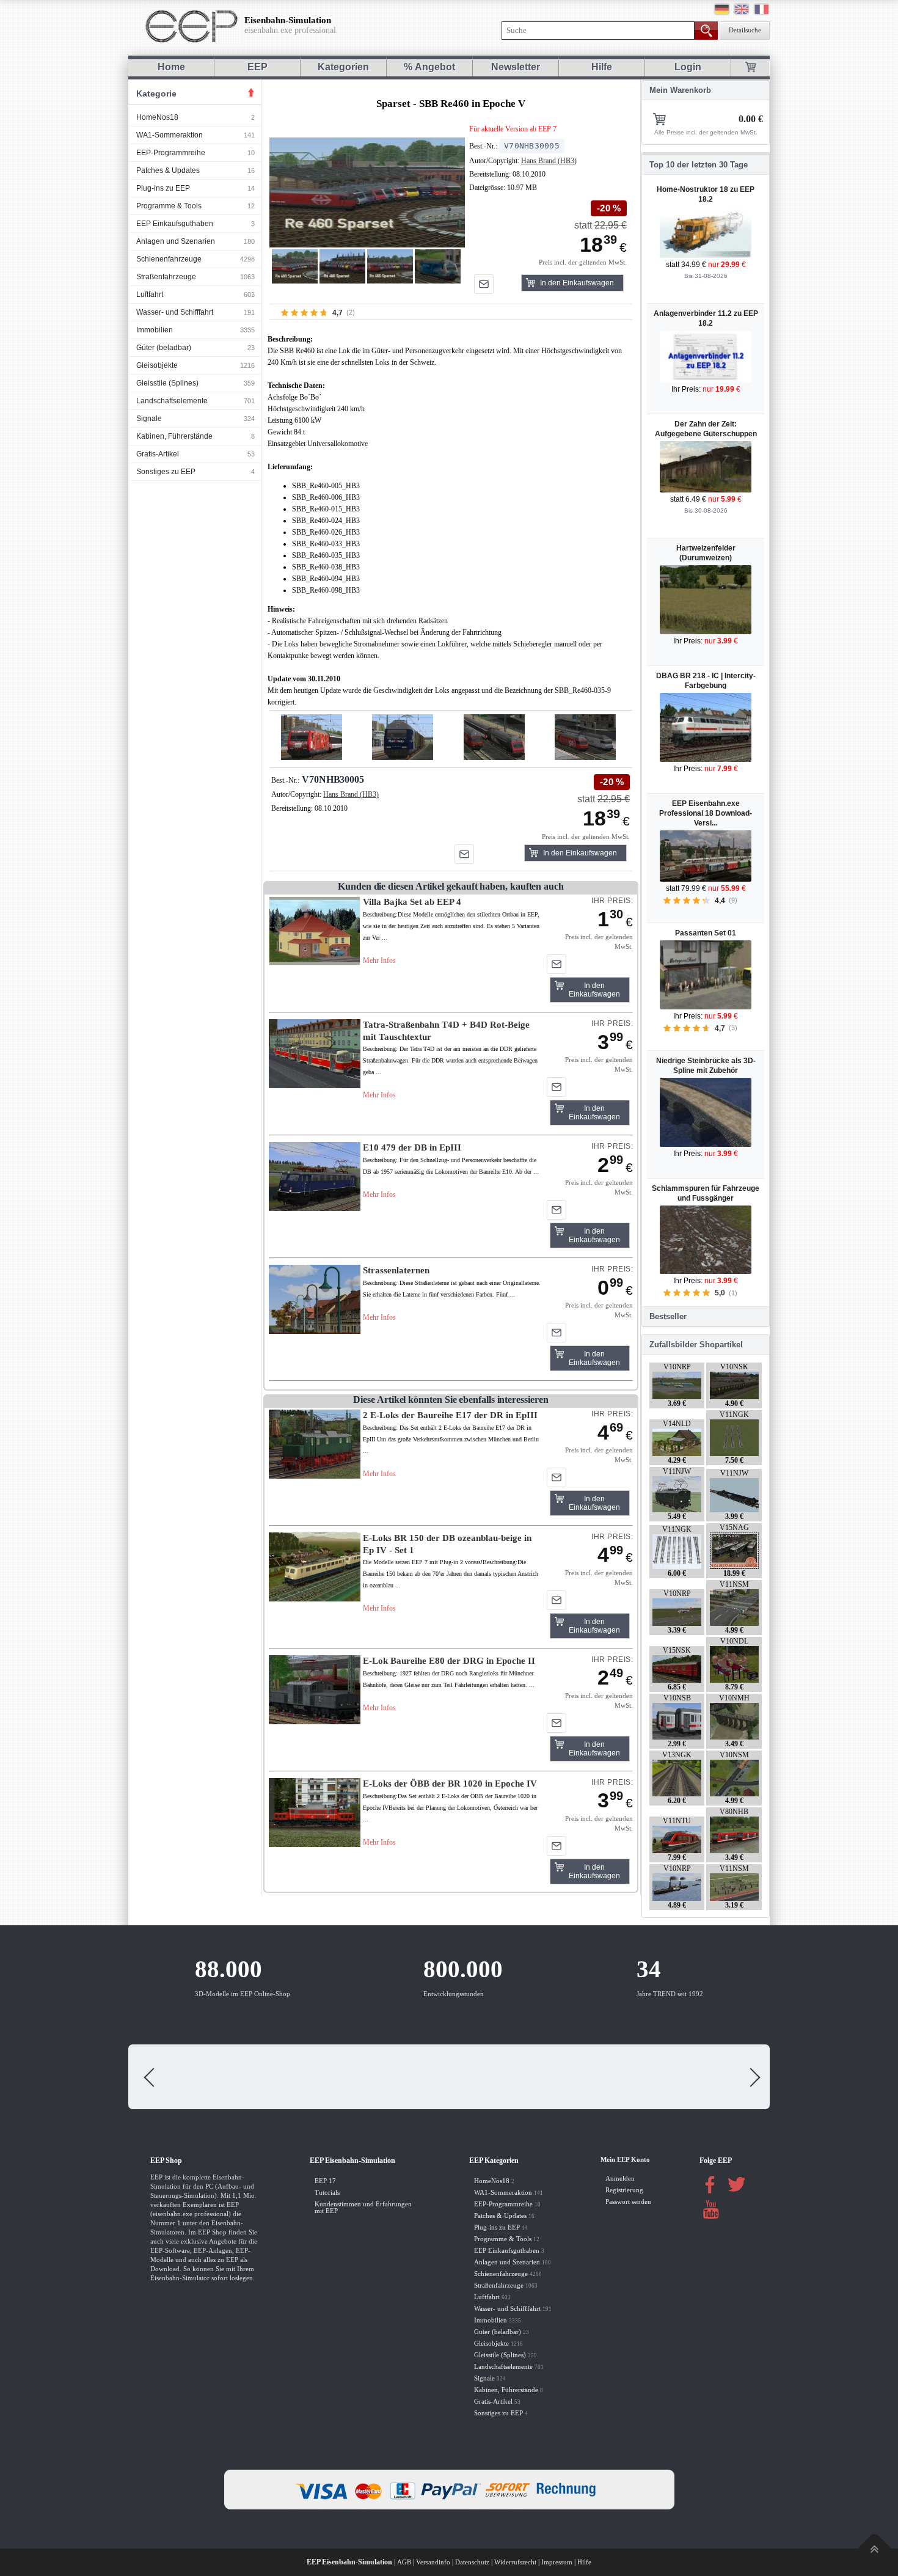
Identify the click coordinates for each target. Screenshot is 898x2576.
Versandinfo (433, 2562)
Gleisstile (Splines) (167, 383)
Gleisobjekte (157, 365)
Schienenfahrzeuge (169, 259)
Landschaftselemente (172, 401)
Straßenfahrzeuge (166, 277)
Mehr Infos (379, 961)
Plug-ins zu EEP (163, 188)
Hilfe (602, 67)
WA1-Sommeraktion (170, 135)
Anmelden (620, 2179)
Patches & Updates (168, 170)
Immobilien (155, 330)
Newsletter (516, 67)
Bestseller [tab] (668, 1316)
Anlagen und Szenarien (176, 241)
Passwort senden (628, 2202)
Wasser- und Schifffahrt (175, 312)
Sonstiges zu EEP (166, 472)
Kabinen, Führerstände (174, 436)
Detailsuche (745, 30)
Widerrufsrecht (515, 2562)
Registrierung (624, 2190)
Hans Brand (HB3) (549, 161)
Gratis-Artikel (158, 454)
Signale (149, 419)
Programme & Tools (169, 206)
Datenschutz (472, 2562)
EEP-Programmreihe (171, 153)
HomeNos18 (157, 117)
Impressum (557, 2562)
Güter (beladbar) (164, 348)
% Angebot (429, 67)
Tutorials (327, 2193)
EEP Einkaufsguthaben (175, 224)
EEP (257, 67)
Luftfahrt (150, 295)
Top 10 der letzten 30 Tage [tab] (699, 165)
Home (171, 67)
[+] (367, 192)
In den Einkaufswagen (577, 283)
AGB (404, 2562)
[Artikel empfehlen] (484, 284)
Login (688, 67)
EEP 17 (325, 2181)
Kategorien (343, 67)
